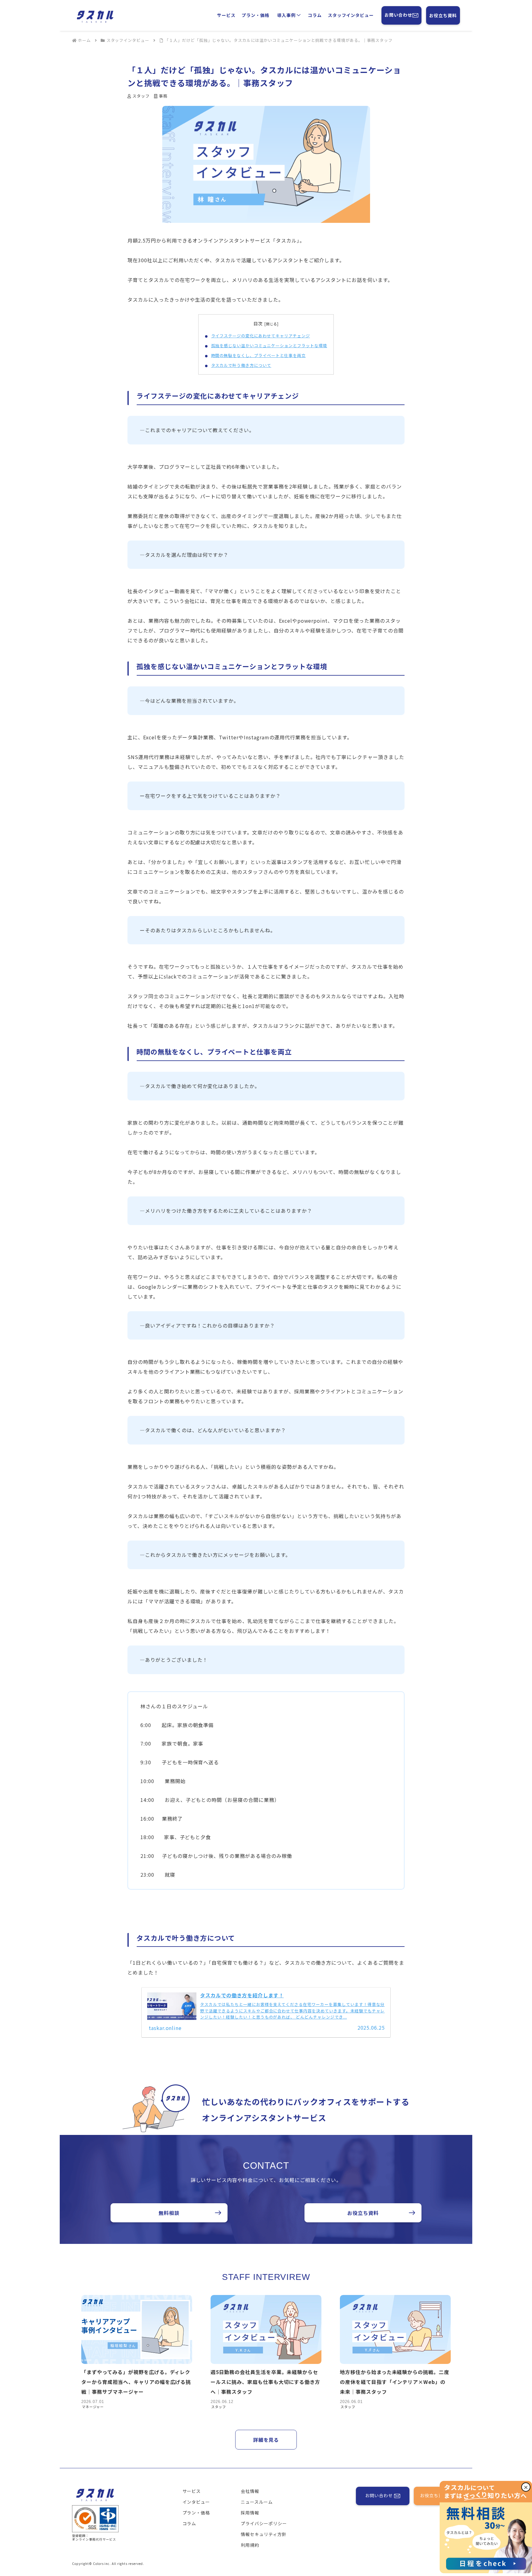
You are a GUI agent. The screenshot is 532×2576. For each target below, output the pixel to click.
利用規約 (250, 2545)
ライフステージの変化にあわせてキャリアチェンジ (261, 336)
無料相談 (169, 2213)
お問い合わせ (398, 15)
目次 (258, 323)
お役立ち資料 (443, 15)
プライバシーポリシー (264, 2523)
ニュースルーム (257, 2502)
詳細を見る (266, 2440)
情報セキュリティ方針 (264, 2534)
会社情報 (250, 2491)
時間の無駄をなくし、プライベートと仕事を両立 (258, 355)
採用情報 (250, 2513)
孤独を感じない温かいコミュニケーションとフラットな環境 (269, 346)
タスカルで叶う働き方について (241, 365)
